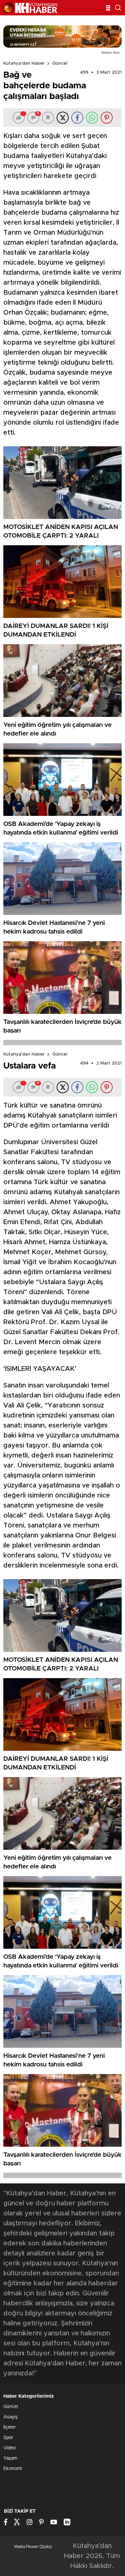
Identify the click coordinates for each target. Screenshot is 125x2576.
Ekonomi (13, 2469)
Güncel (60, 63)
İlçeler (9, 2427)
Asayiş (10, 2417)
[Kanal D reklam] (62, 36)
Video (9, 2448)
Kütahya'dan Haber (24, 63)
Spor (8, 2438)
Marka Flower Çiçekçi (33, 2547)
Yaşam (10, 2458)
